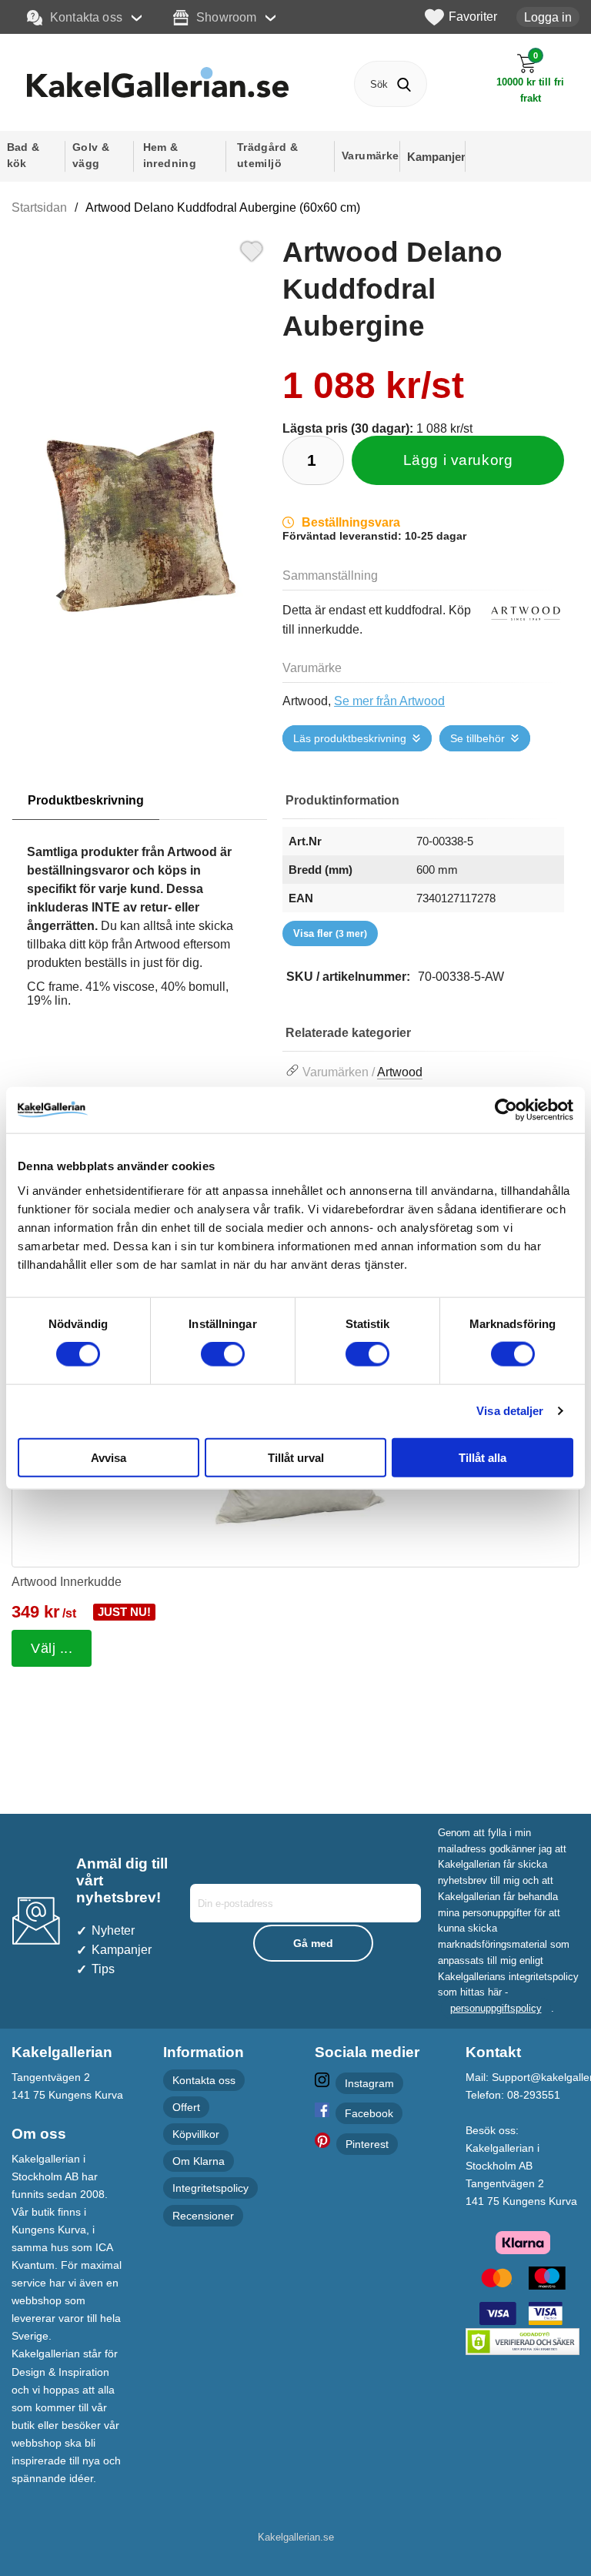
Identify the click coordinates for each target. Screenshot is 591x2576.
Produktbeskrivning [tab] (86, 800)
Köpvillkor (196, 2134)
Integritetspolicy (210, 2188)
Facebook (369, 2113)
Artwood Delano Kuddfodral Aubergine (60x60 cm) (223, 207)
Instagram (369, 2083)
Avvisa (109, 1457)
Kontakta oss (86, 17)
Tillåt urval (296, 1457)
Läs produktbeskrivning (350, 738)
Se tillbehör (477, 738)
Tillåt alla (482, 1457)
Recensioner (203, 2215)
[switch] (223, 1354)
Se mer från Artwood (389, 701)
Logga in (548, 17)
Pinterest (367, 2144)
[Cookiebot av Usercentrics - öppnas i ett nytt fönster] (506, 1110)
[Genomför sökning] (404, 84)
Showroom (226, 17)
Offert (186, 2107)
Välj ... (52, 1648)
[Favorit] (252, 249)
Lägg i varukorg (458, 460)
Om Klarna (199, 2161)
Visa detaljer (510, 1411)
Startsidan (39, 207)
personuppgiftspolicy (496, 2008)
